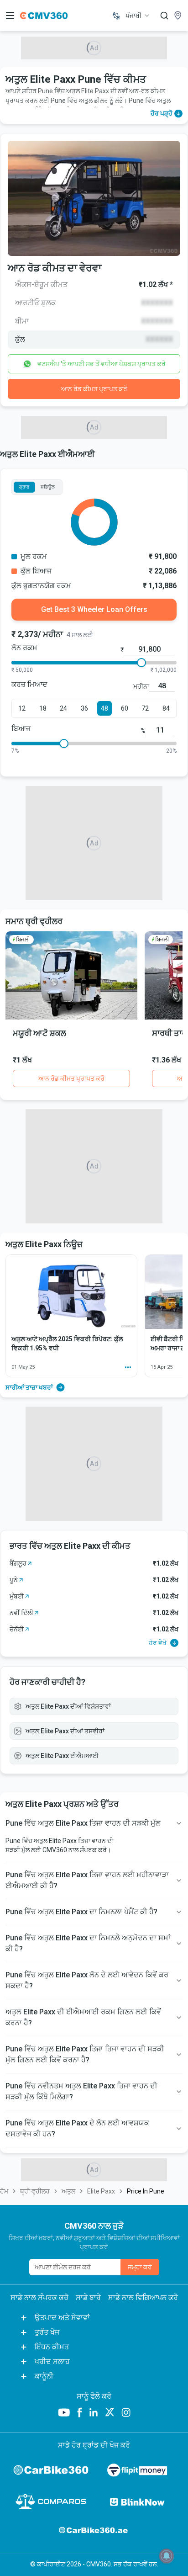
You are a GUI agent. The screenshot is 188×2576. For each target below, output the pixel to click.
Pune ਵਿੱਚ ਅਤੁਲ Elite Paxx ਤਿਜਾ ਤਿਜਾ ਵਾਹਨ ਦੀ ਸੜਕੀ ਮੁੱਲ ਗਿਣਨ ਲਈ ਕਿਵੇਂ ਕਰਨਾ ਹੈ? (85, 2054)
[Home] (44, 16)
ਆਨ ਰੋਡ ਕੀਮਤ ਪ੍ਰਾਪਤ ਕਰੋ (94, 389)
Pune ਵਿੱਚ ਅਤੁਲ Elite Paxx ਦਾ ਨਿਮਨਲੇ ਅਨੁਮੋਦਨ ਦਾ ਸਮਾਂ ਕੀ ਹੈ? (88, 1943)
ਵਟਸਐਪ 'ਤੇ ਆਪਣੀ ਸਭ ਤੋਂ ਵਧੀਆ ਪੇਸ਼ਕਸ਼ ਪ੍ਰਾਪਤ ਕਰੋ (102, 364)
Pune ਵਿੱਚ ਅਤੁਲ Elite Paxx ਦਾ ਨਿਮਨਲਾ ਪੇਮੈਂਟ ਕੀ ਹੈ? (81, 1912)
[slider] (141, 663)
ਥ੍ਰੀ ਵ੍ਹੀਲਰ (35, 2191)
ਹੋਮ (4, 2191)
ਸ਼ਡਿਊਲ (48, 487)
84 (166, 708)
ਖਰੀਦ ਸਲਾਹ (52, 2361)
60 (125, 708)
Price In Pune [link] (146, 2191)
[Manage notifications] (167, 2556)
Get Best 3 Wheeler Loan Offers (94, 609)
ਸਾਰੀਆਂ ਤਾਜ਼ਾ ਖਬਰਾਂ (29, 1387)
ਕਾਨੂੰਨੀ (44, 2376)
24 (63, 708)
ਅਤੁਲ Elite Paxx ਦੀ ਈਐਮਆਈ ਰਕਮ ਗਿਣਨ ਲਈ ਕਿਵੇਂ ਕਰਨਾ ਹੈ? (83, 2017)
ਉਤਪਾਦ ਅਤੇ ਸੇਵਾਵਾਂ (62, 2318)
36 (84, 708)
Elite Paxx (101, 2191)
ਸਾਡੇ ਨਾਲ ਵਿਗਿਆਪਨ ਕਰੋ (143, 2297)
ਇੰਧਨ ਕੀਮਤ (52, 2347)
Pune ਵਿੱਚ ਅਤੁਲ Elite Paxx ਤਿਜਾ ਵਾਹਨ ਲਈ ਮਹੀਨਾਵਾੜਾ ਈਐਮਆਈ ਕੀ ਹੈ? (87, 1880)
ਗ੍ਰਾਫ (24, 487)
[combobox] (138, 16)
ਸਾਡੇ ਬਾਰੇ (88, 2297)
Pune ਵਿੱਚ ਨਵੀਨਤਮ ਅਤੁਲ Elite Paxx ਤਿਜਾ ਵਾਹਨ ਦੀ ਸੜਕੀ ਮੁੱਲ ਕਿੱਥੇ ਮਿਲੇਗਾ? (81, 2091)
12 (22, 708)
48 (104, 708)
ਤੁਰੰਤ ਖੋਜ (47, 2332)
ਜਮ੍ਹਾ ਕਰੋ (140, 2267)
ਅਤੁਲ (68, 2191)
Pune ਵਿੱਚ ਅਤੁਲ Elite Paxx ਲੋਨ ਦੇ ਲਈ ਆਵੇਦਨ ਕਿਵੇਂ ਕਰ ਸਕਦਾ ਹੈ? (87, 1980)
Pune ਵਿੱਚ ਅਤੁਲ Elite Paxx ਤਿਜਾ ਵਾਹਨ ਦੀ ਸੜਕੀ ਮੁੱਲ (83, 1823)
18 (43, 708)
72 (145, 708)
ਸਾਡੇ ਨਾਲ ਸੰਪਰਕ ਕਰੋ (39, 2297)
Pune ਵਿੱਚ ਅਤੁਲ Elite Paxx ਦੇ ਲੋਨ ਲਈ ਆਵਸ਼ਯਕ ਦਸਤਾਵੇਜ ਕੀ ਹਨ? (77, 2128)
